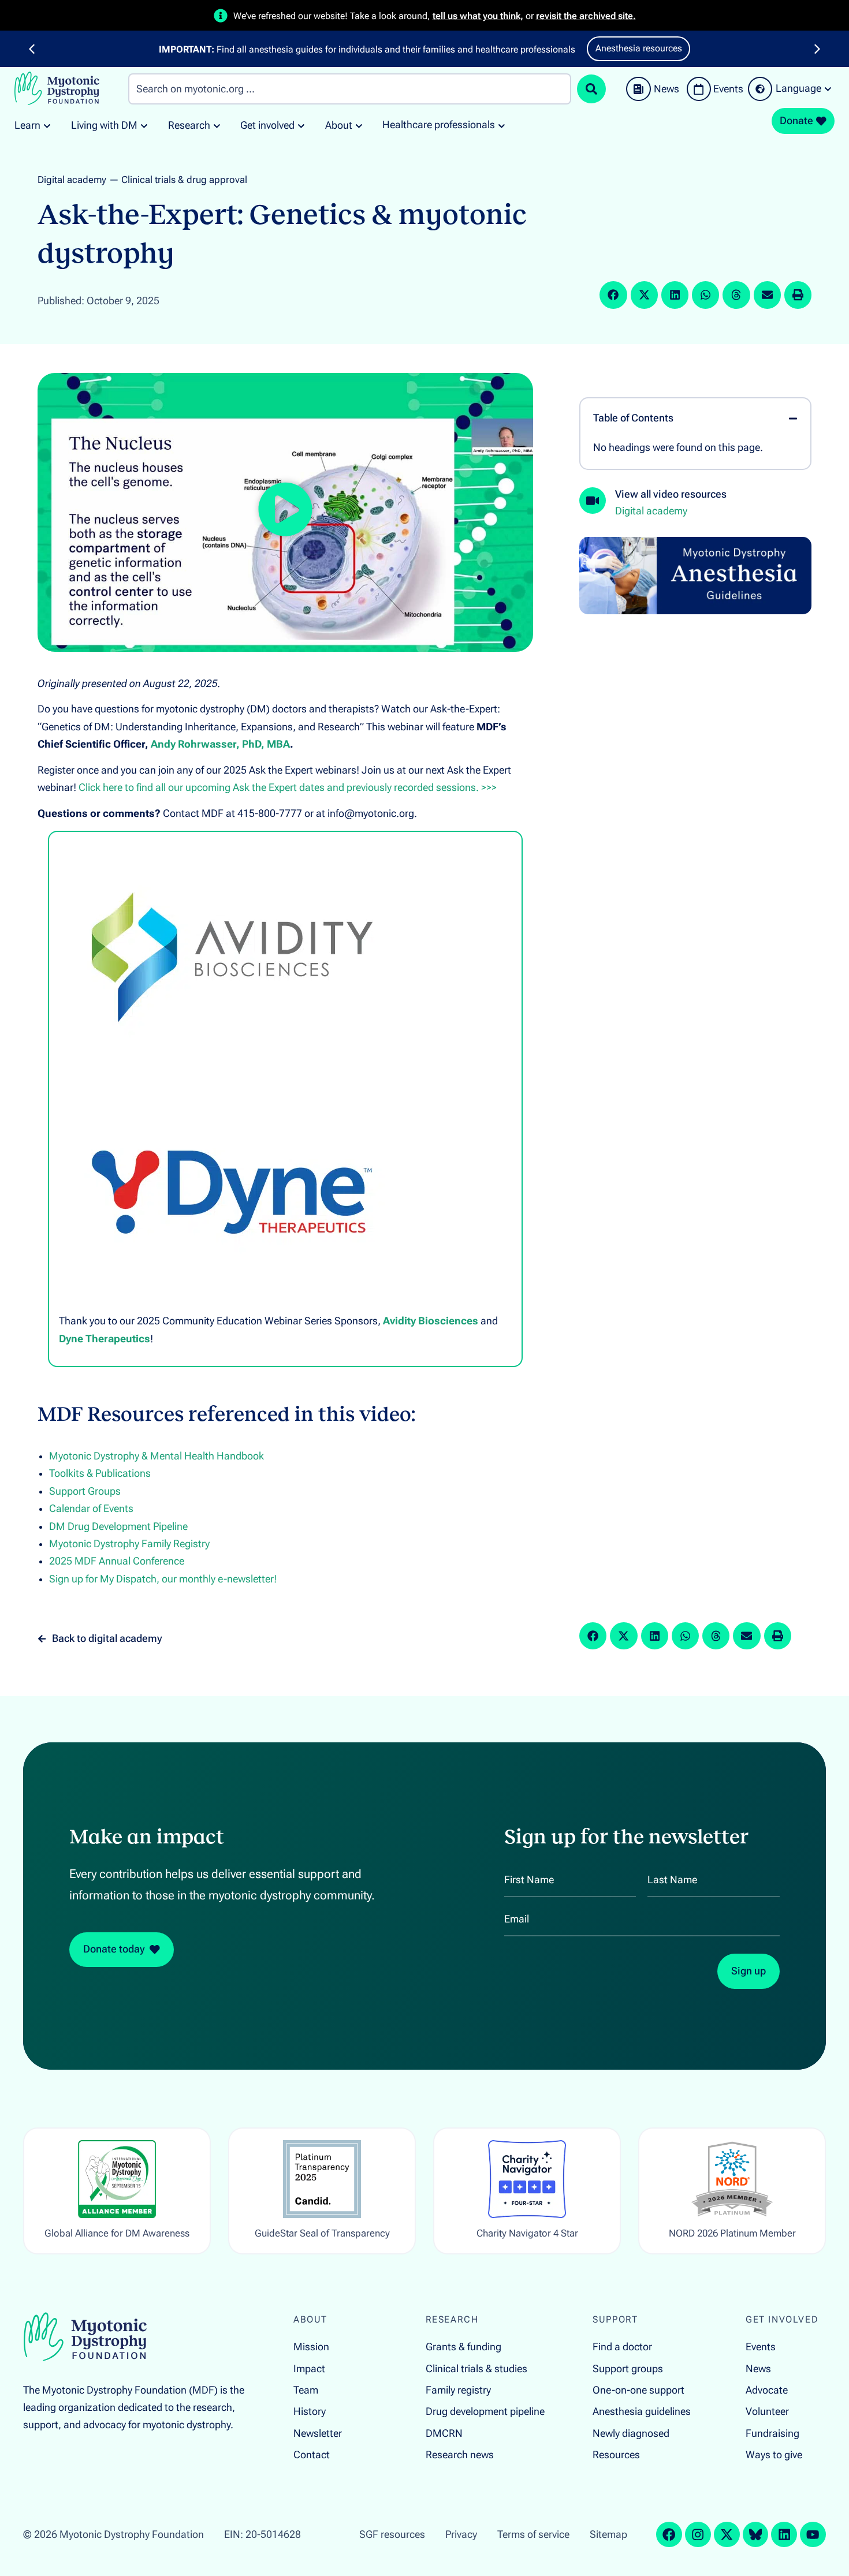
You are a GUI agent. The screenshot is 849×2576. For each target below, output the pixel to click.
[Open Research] (217, 126)
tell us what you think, (478, 16)
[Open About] (359, 126)
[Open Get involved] (301, 126)
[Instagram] (698, 2535)
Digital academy (72, 180)
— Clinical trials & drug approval (178, 180)
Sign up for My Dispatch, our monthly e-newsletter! (163, 1579)
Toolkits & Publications (100, 1473)
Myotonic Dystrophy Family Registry (129, 1544)
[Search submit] (591, 89)
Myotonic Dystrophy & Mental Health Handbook (157, 1456)
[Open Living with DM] (144, 126)
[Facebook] (669, 2535)
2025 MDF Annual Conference (117, 1561)
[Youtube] (813, 2535)
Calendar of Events (91, 1509)
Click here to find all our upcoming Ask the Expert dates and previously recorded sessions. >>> (288, 787)
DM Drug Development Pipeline (118, 1526)
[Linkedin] (784, 2535)
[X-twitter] (727, 2535)
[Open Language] (828, 89)
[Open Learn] (47, 126)
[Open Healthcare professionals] (502, 125)
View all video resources (671, 494)
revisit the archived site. (586, 16)
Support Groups (85, 1491)
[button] (32, 49)
